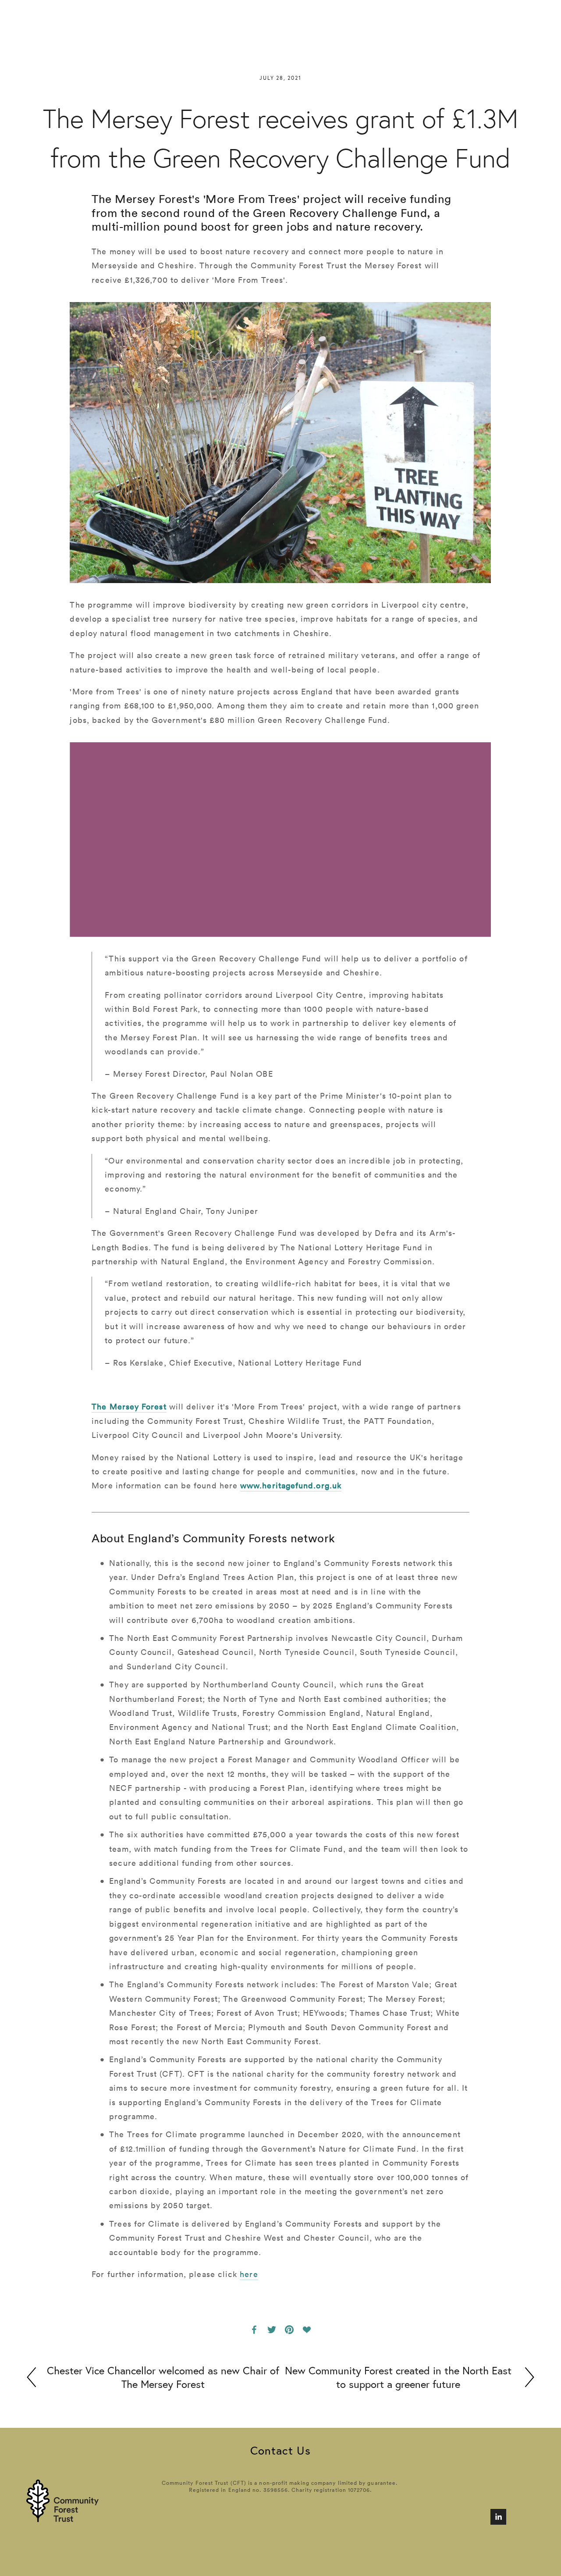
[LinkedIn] (498, 2517)
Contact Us (280, 2450)
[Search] (31, 18)
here (249, 2274)
